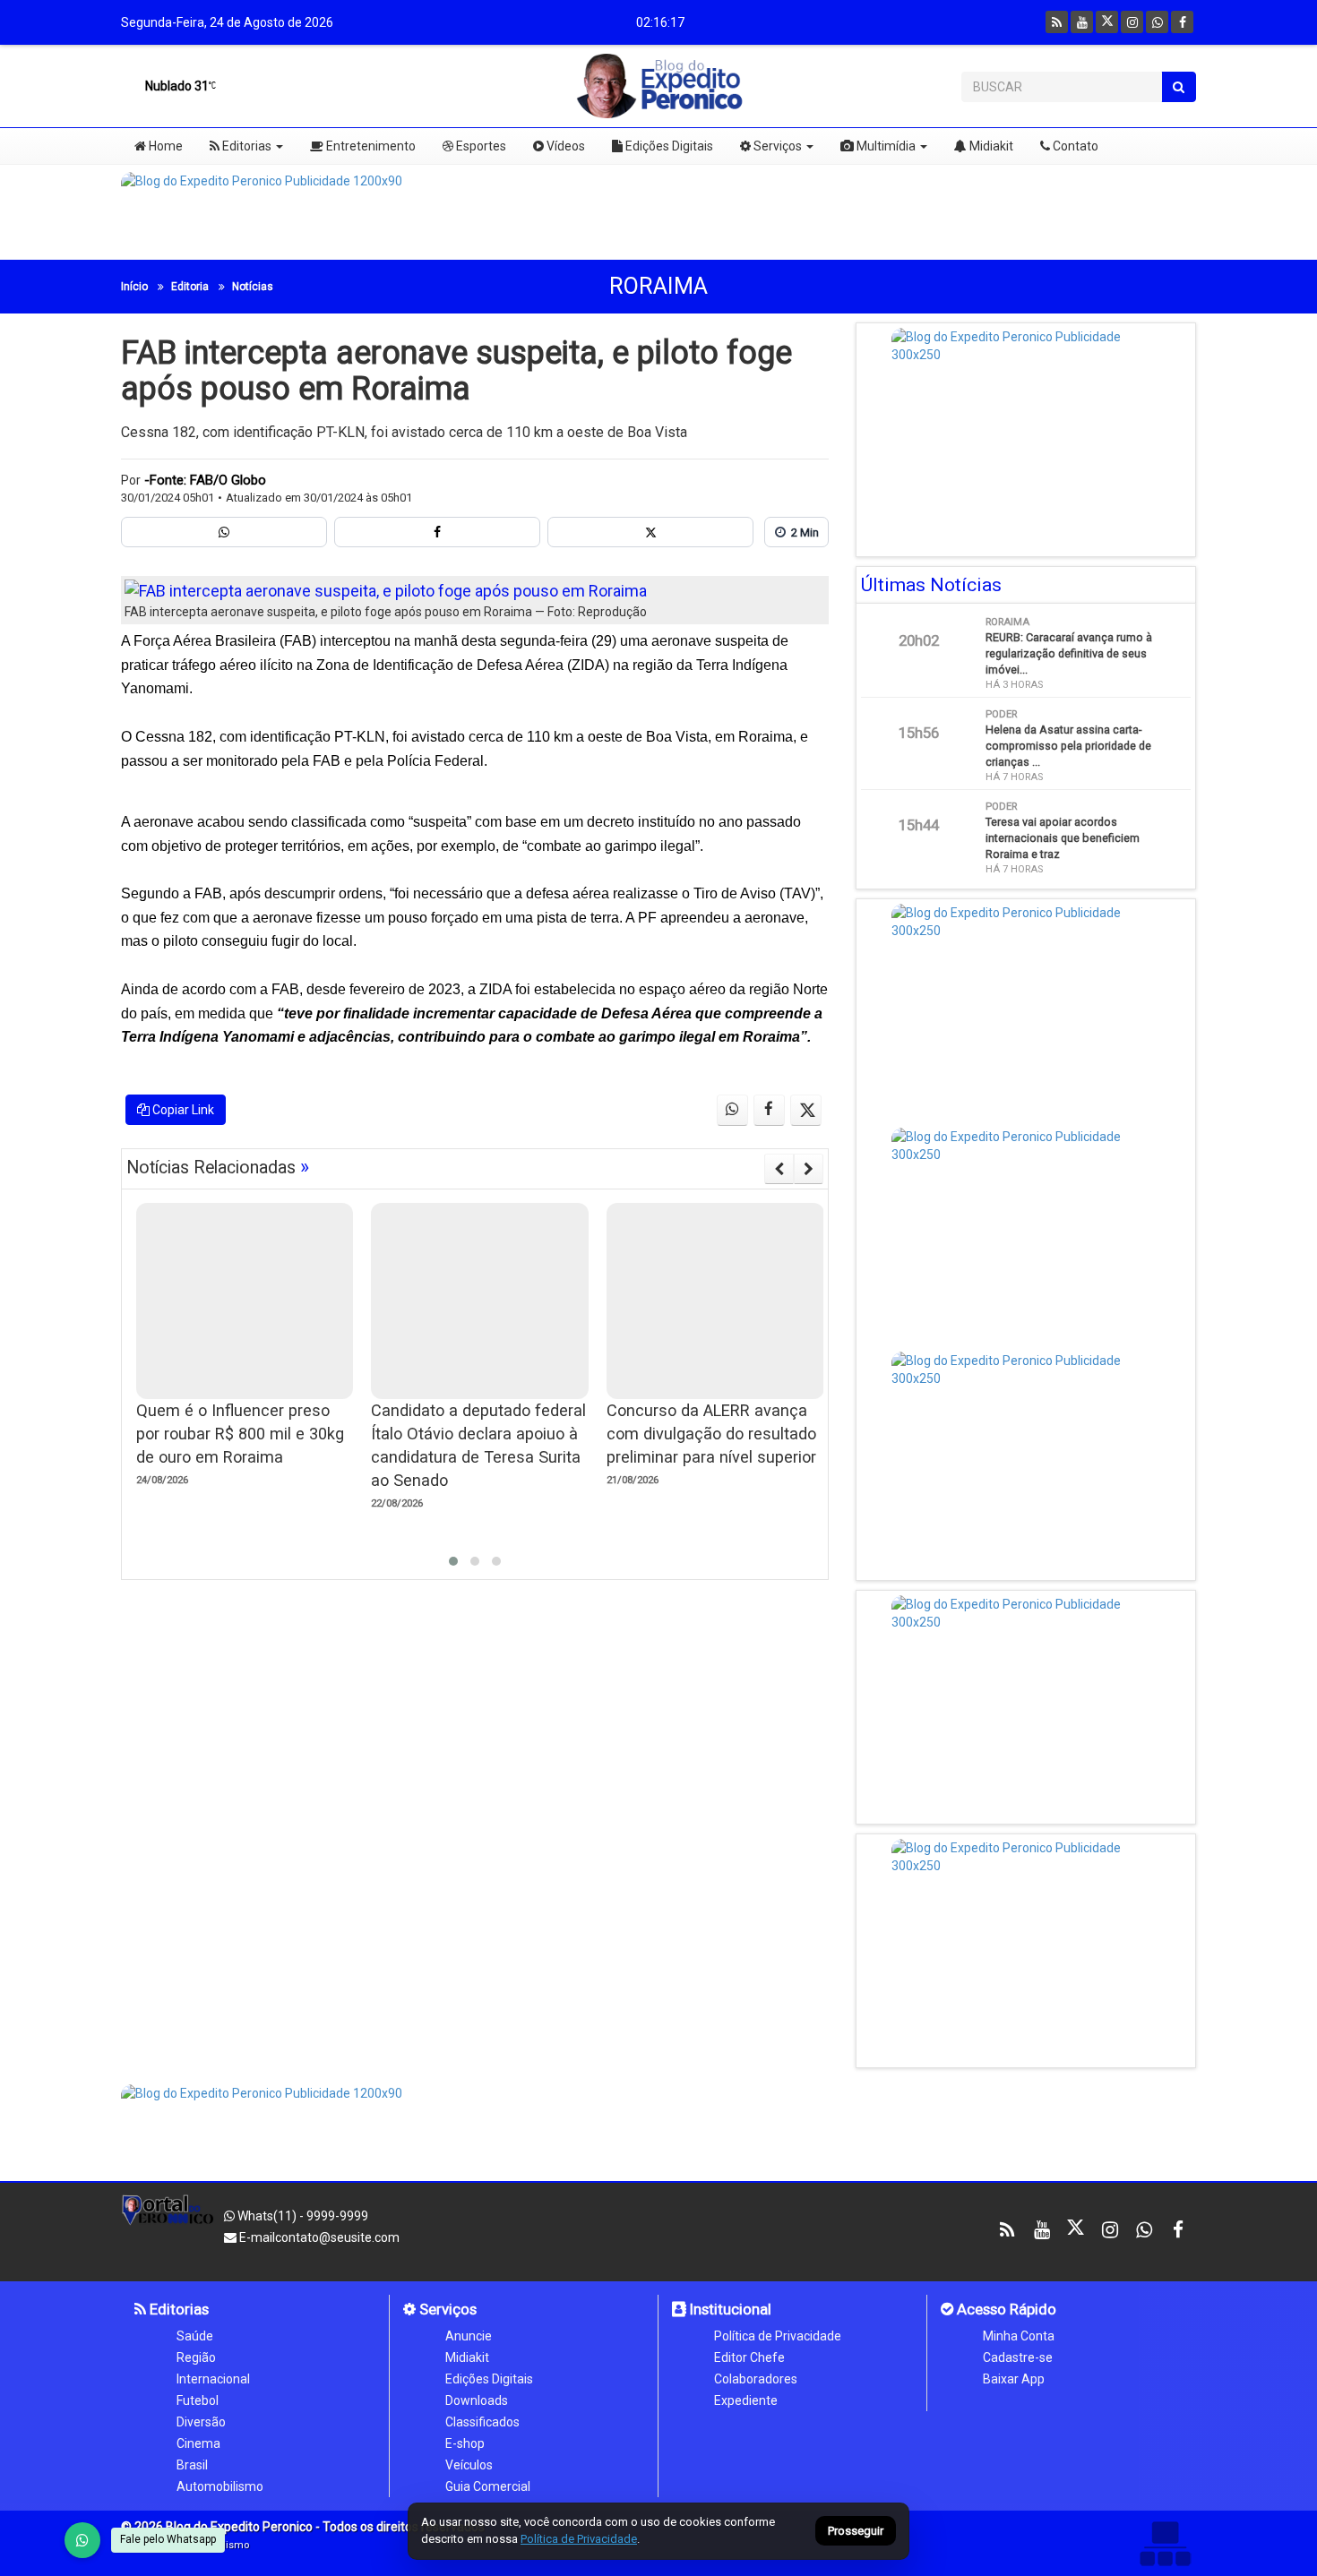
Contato (1074, 146)
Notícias (253, 287)
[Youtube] (1082, 22)
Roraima (658, 286)
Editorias (245, 146)
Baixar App (1014, 2379)
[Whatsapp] (1157, 22)
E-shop (465, 2443)
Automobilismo (220, 2486)
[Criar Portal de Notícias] (1165, 2543)
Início (134, 287)
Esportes (480, 146)
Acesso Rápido (1005, 2309)
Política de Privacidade (778, 2336)
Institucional (729, 2309)
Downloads (477, 2400)
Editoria (190, 287)
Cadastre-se (1018, 2357)
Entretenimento (370, 146)
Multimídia (885, 146)
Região (196, 2357)
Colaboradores (756, 2379)
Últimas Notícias (931, 585)
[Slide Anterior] (779, 1169)
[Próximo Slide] (809, 1169)
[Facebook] (1182, 22)
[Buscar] (1179, 87)
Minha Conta (1019, 2336)
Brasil (192, 2465)
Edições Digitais (668, 146)
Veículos (469, 2465)
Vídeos (564, 146)
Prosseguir (856, 2532)
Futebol (198, 2400)
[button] (453, 1561)
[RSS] (1057, 22)
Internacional (213, 2379)
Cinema (198, 2443)
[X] (1107, 22)
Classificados (482, 2422)
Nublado (176, 86)
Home (164, 146)
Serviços (776, 146)
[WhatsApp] (82, 2540)
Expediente (746, 2400)
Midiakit (990, 146)
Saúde (195, 2336)
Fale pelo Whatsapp (168, 2539)
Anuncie (469, 2336)
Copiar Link (182, 1110)
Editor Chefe (749, 2357)
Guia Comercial (488, 2486)
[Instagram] (1132, 22)
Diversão (201, 2422)
